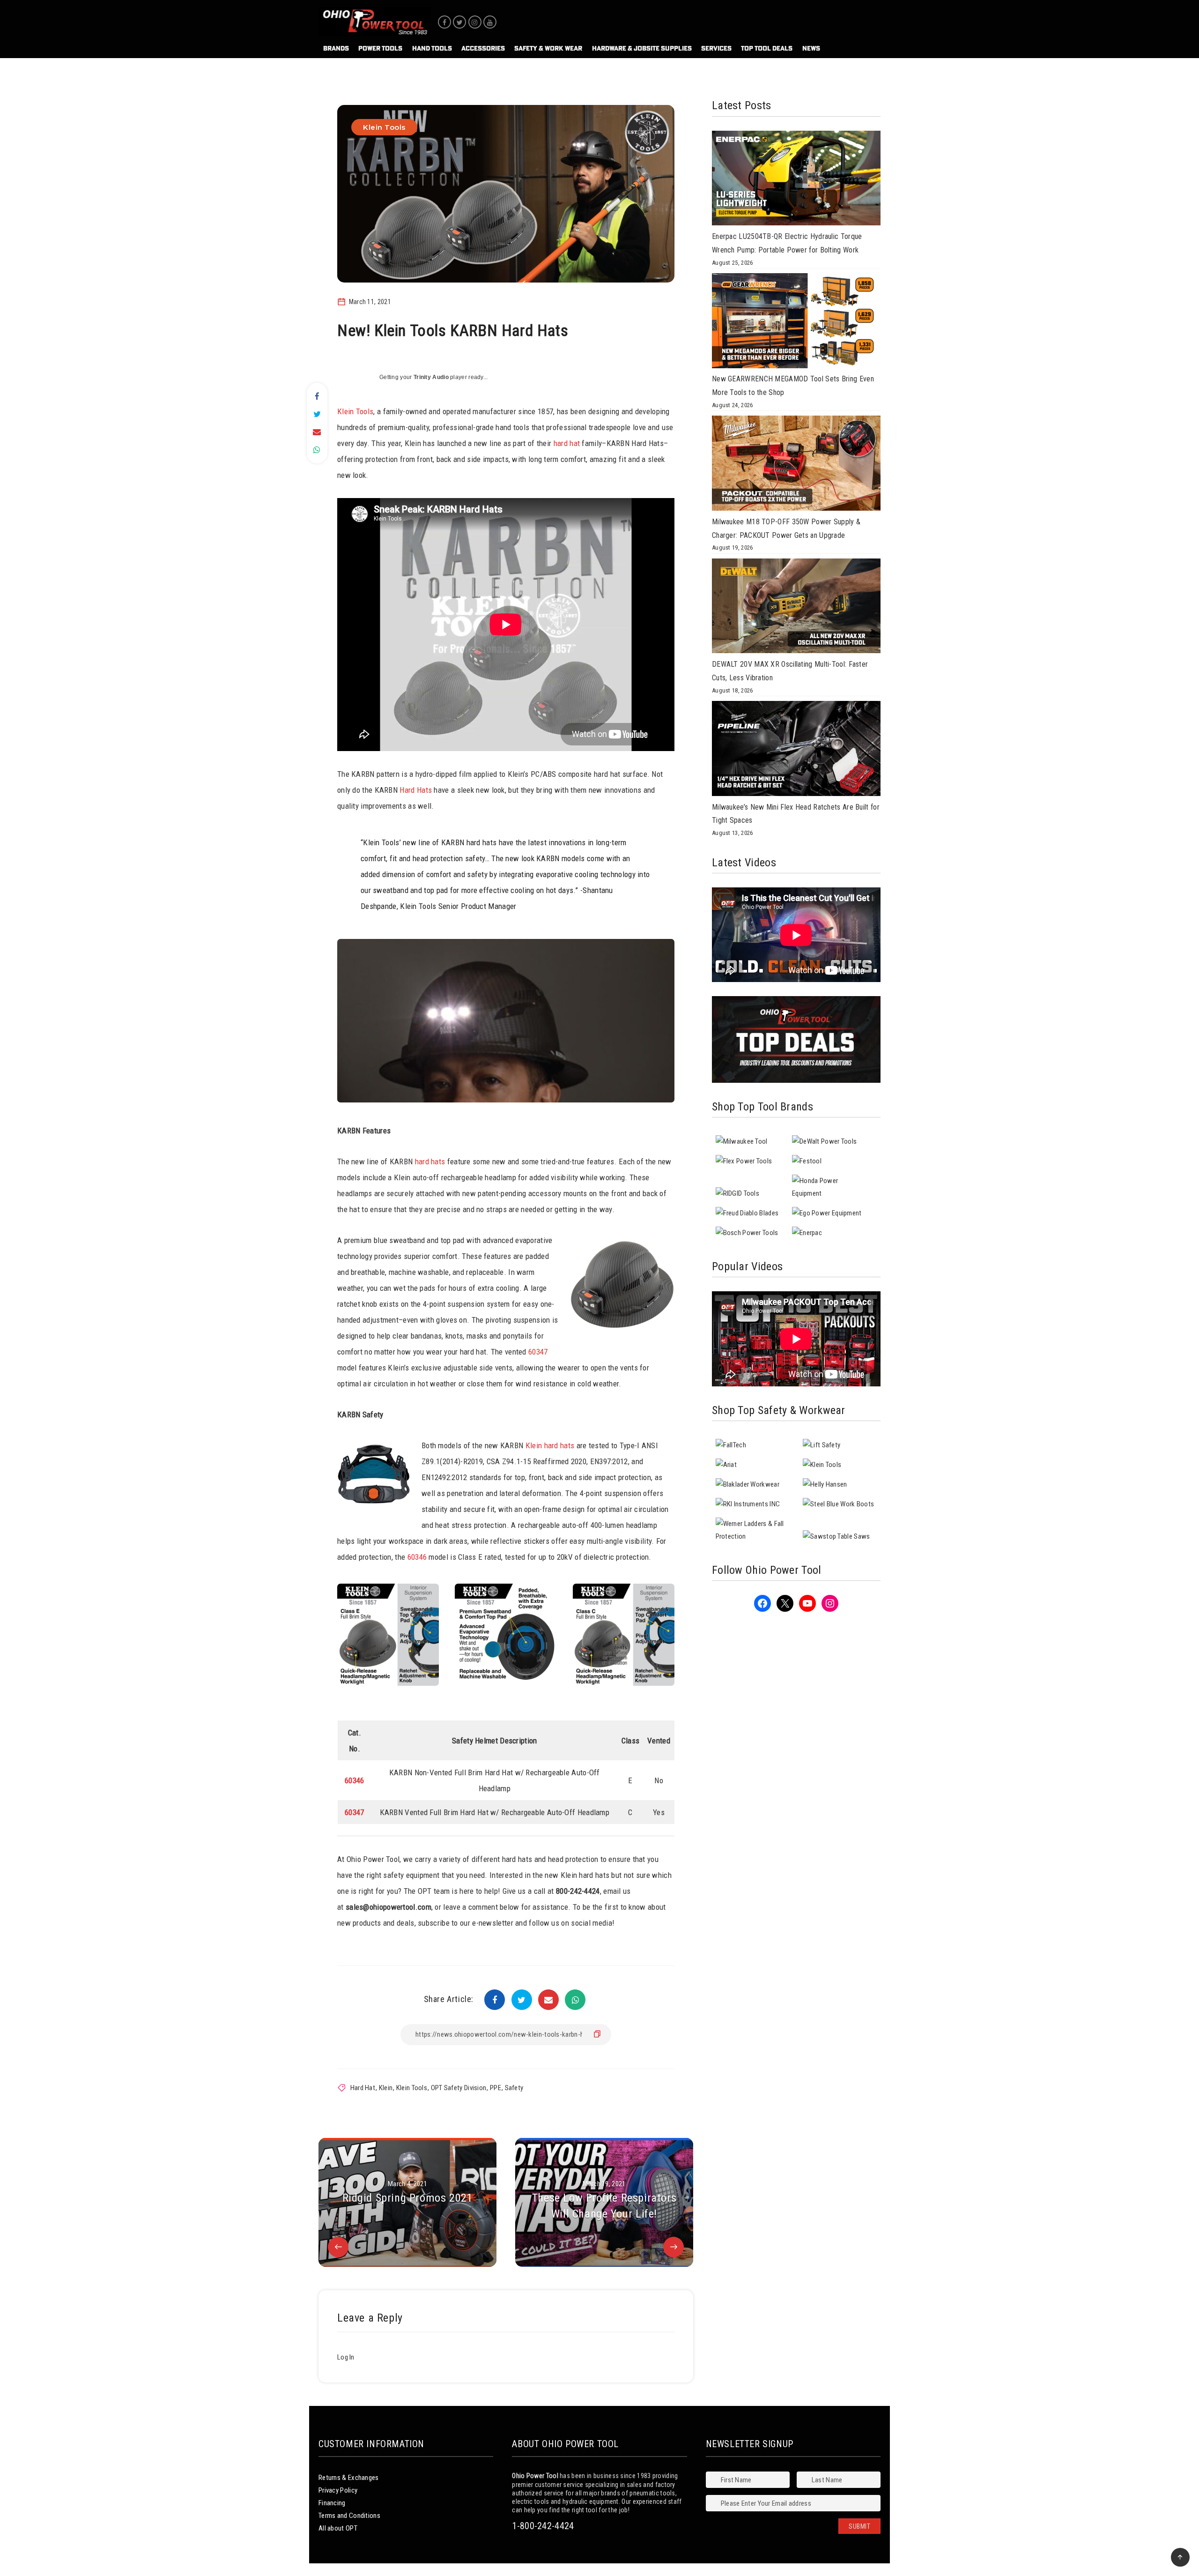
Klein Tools (384, 127)
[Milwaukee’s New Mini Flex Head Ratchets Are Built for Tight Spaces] (796, 751)
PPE (496, 2088)
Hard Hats (416, 790)
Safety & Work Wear (548, 48)
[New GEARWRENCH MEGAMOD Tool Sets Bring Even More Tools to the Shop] (796, 323)
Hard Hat (363, 2088)
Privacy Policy (338, 2490)
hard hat (567, 443)
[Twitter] (459, 22)
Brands (336, 48)
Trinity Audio (431, 377)
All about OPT (338, 2528)
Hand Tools (432, 48)
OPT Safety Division (459, 2088)
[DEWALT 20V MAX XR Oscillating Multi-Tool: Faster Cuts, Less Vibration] (796, 608)
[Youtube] (490, 22)
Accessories (483, 48)
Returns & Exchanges (349, 2478)
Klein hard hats (550, 1445)
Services (716, 48)
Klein (386, 2088)
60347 (538, 1352)
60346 (417, 1557)
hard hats (430, 1161)
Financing (332, 2503)
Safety (514, 2088)
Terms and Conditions (349, 2516)
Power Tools (380, 48)
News (811, 48)
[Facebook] (444, 22)
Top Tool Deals (767, 48)
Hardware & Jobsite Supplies (642, 48)
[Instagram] (475, 22)
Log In (346, 2357)
